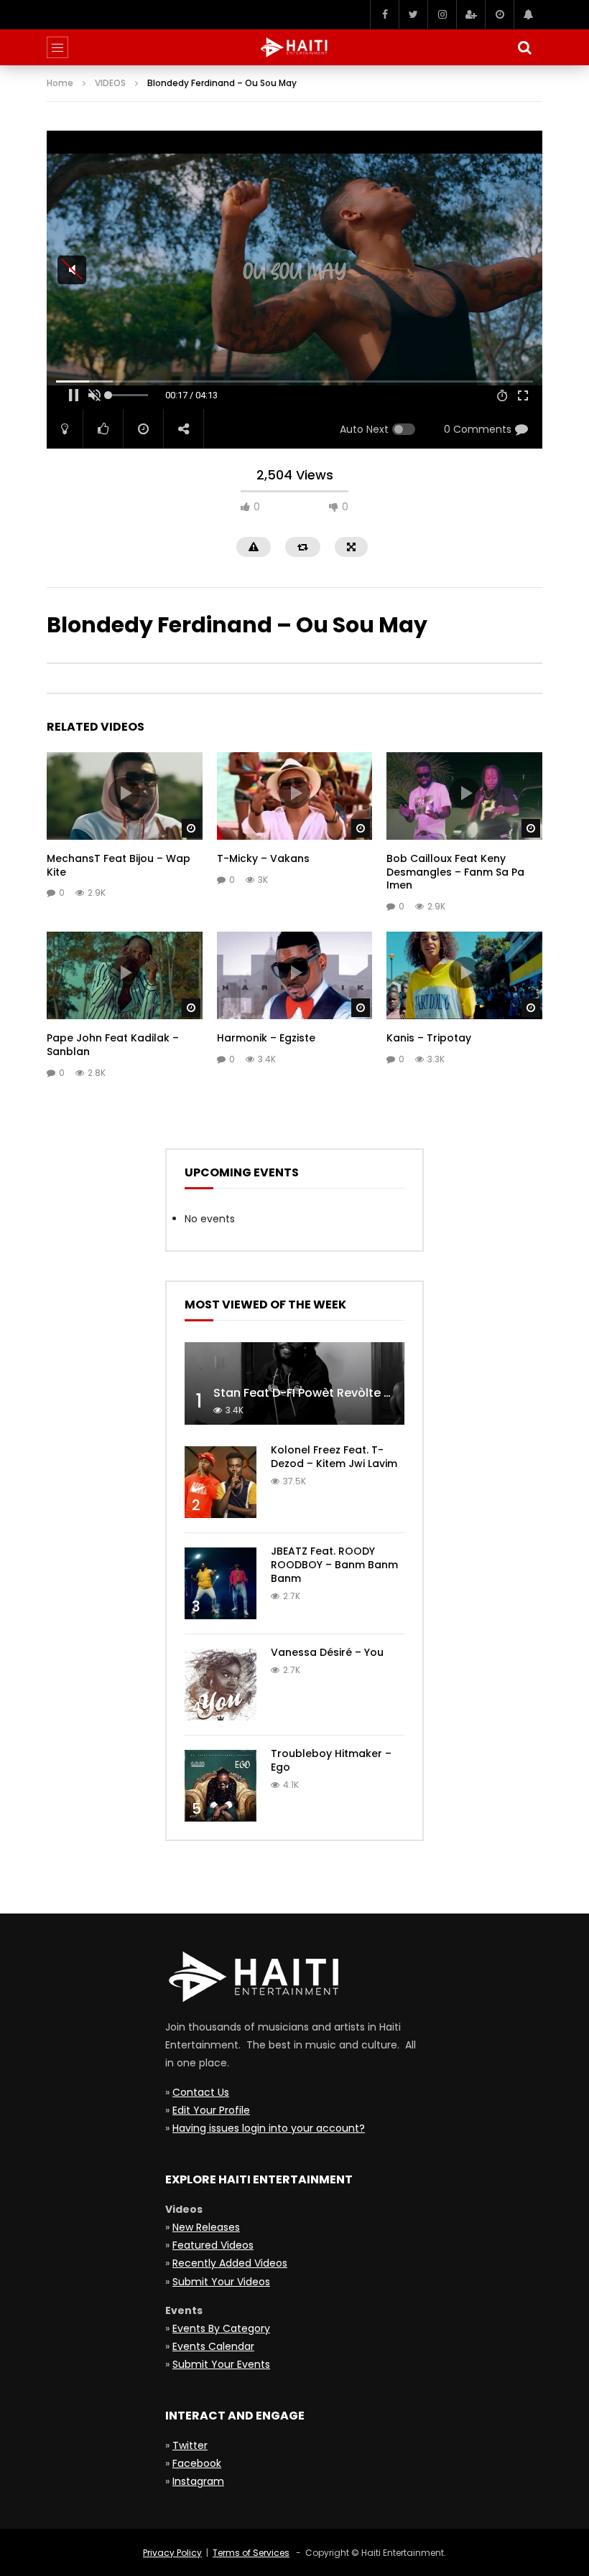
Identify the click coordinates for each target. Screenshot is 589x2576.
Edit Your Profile (211, 2110)
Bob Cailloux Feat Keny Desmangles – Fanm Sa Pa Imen (455, 872)
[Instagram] (442, 14)
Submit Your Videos (221, 2282)
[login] (470, 14)
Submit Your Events (221, 2364)
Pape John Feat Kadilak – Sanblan (113, 1045)
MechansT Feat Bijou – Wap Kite (119, 865)
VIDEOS (110, 83)
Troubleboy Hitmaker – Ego (331, 1760)
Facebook (197, 2463)
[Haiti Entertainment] (294, 47)
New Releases (206, 2227)
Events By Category (221, 2328)
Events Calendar (213, 2346)
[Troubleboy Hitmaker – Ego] (221, 1786)
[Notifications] (528, 14)
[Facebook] (384, 14)
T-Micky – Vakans (263, 858)
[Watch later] (499, 14)
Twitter (190, 2445)
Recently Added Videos (230, 2263)
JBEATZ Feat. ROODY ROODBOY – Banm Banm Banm (334, 1565)
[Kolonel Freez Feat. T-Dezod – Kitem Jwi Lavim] (221, 1482)
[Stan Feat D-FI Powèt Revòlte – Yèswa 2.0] (294, 1383)
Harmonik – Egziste (266, 1038)
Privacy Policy (172, 2553)
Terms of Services (251, 2553)
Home (60, 83)
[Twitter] (413, 14)
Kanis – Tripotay (429, 1038)
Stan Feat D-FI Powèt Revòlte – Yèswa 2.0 (333, 1393)
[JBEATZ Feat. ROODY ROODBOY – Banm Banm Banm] (221, 1583)
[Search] (524, 47)
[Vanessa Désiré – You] (221, 1685)
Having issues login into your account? (269, 2128)
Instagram (198, 2481)
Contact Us (201, 2092)
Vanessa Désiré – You (327, 1652)
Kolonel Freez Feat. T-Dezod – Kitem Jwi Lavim (334, 1457)
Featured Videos (213, 2245)
